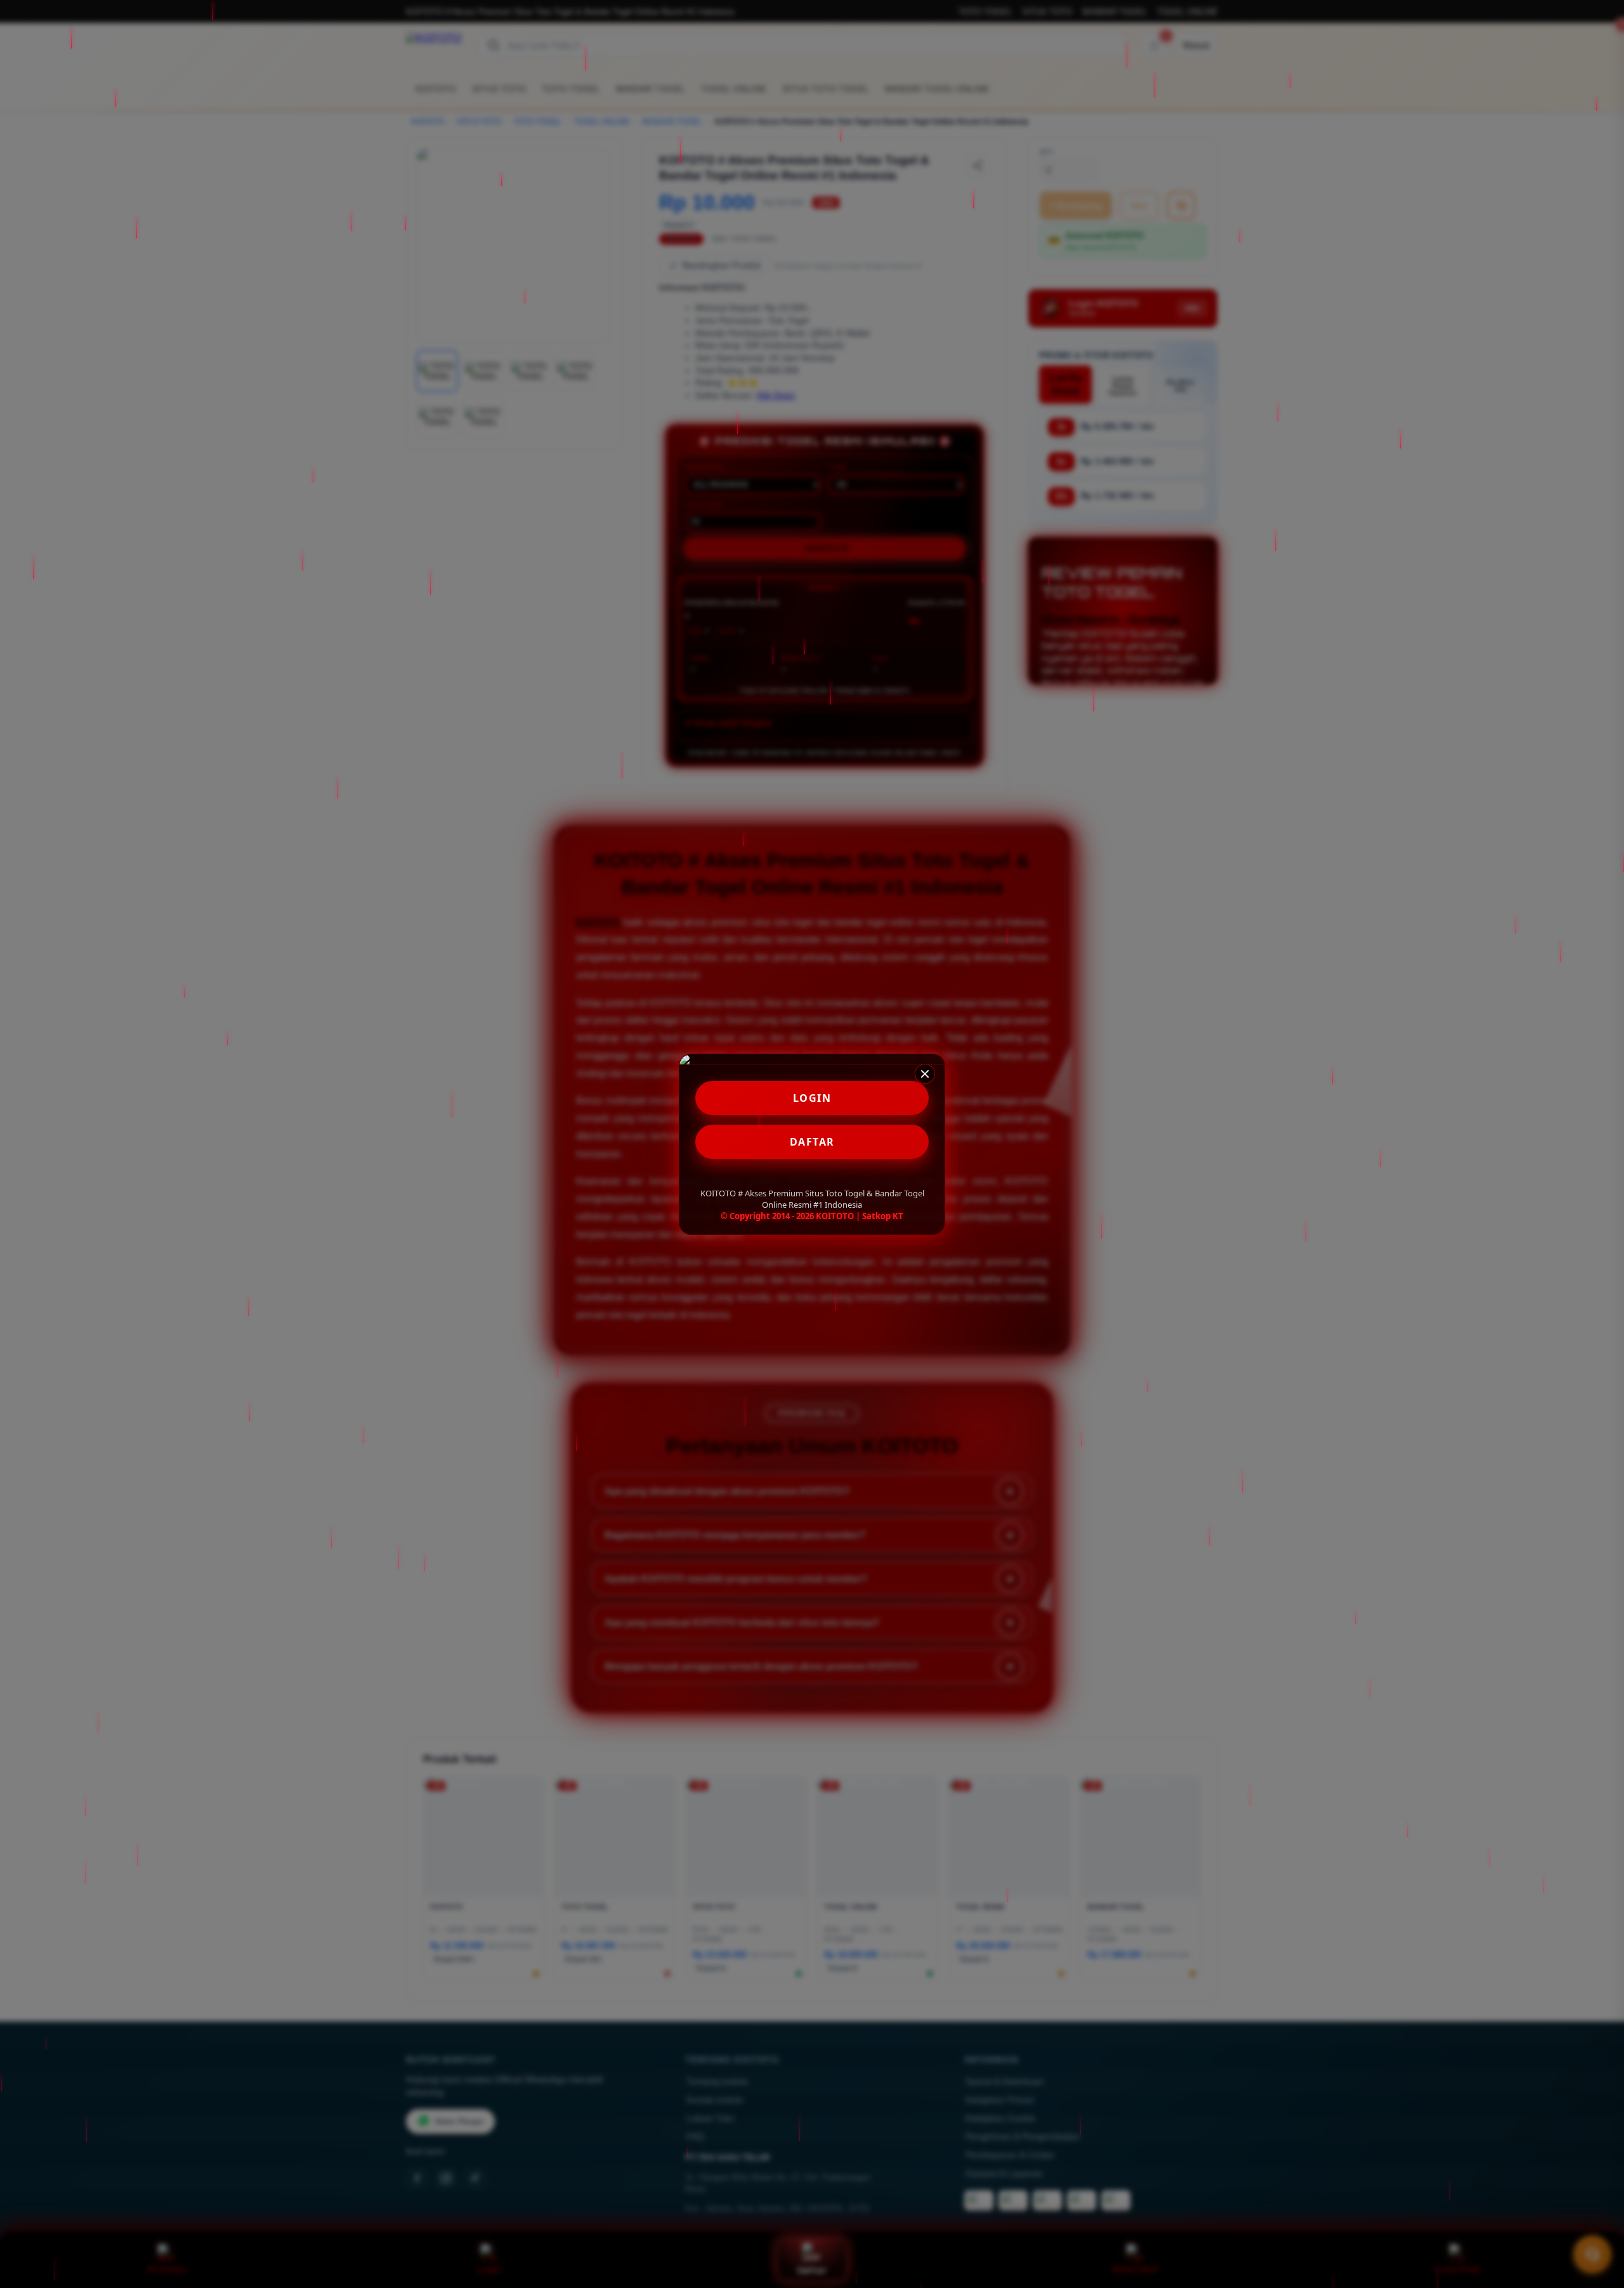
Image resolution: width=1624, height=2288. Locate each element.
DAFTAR (812, 1142)
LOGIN (812, 1098)
